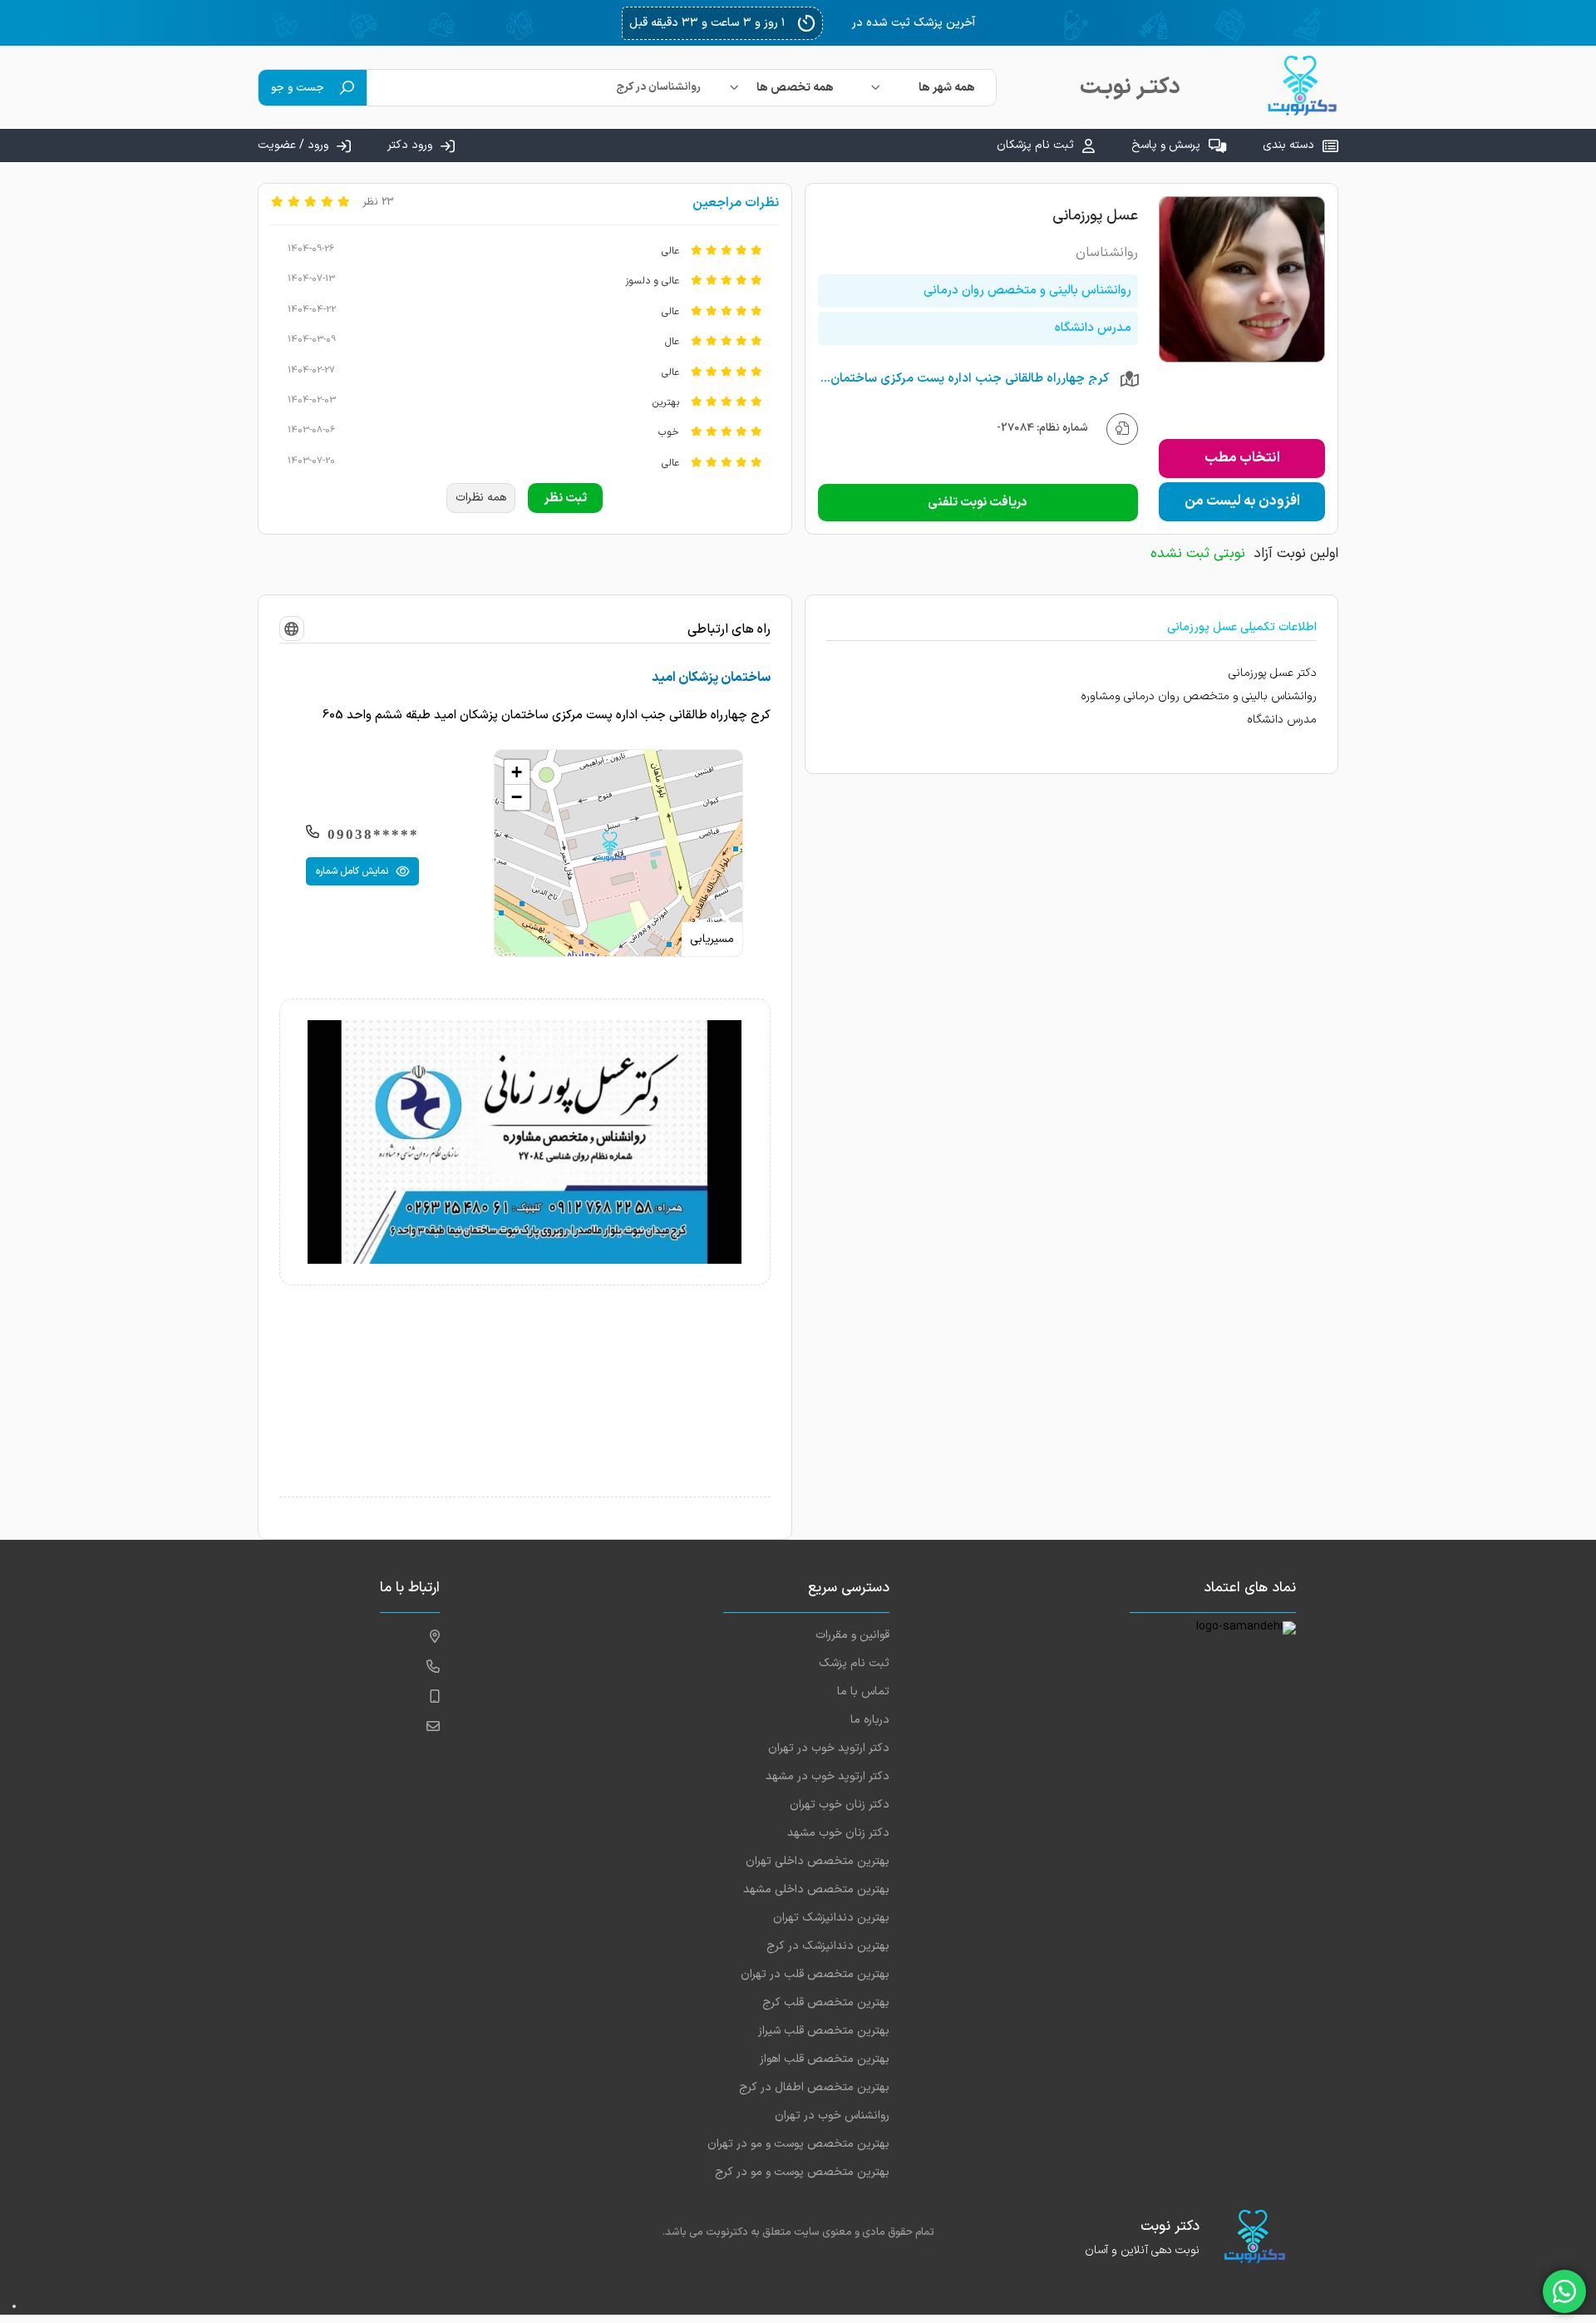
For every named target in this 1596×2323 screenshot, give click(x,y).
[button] (610, 847)
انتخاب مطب (1242, 458)
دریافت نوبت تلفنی (978, 503)
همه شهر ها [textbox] (947, 88)
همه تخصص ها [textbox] (795, 88)
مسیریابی (712, 939)
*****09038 (373, 834)
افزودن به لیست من (1242, 501)
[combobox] (925, 88)
